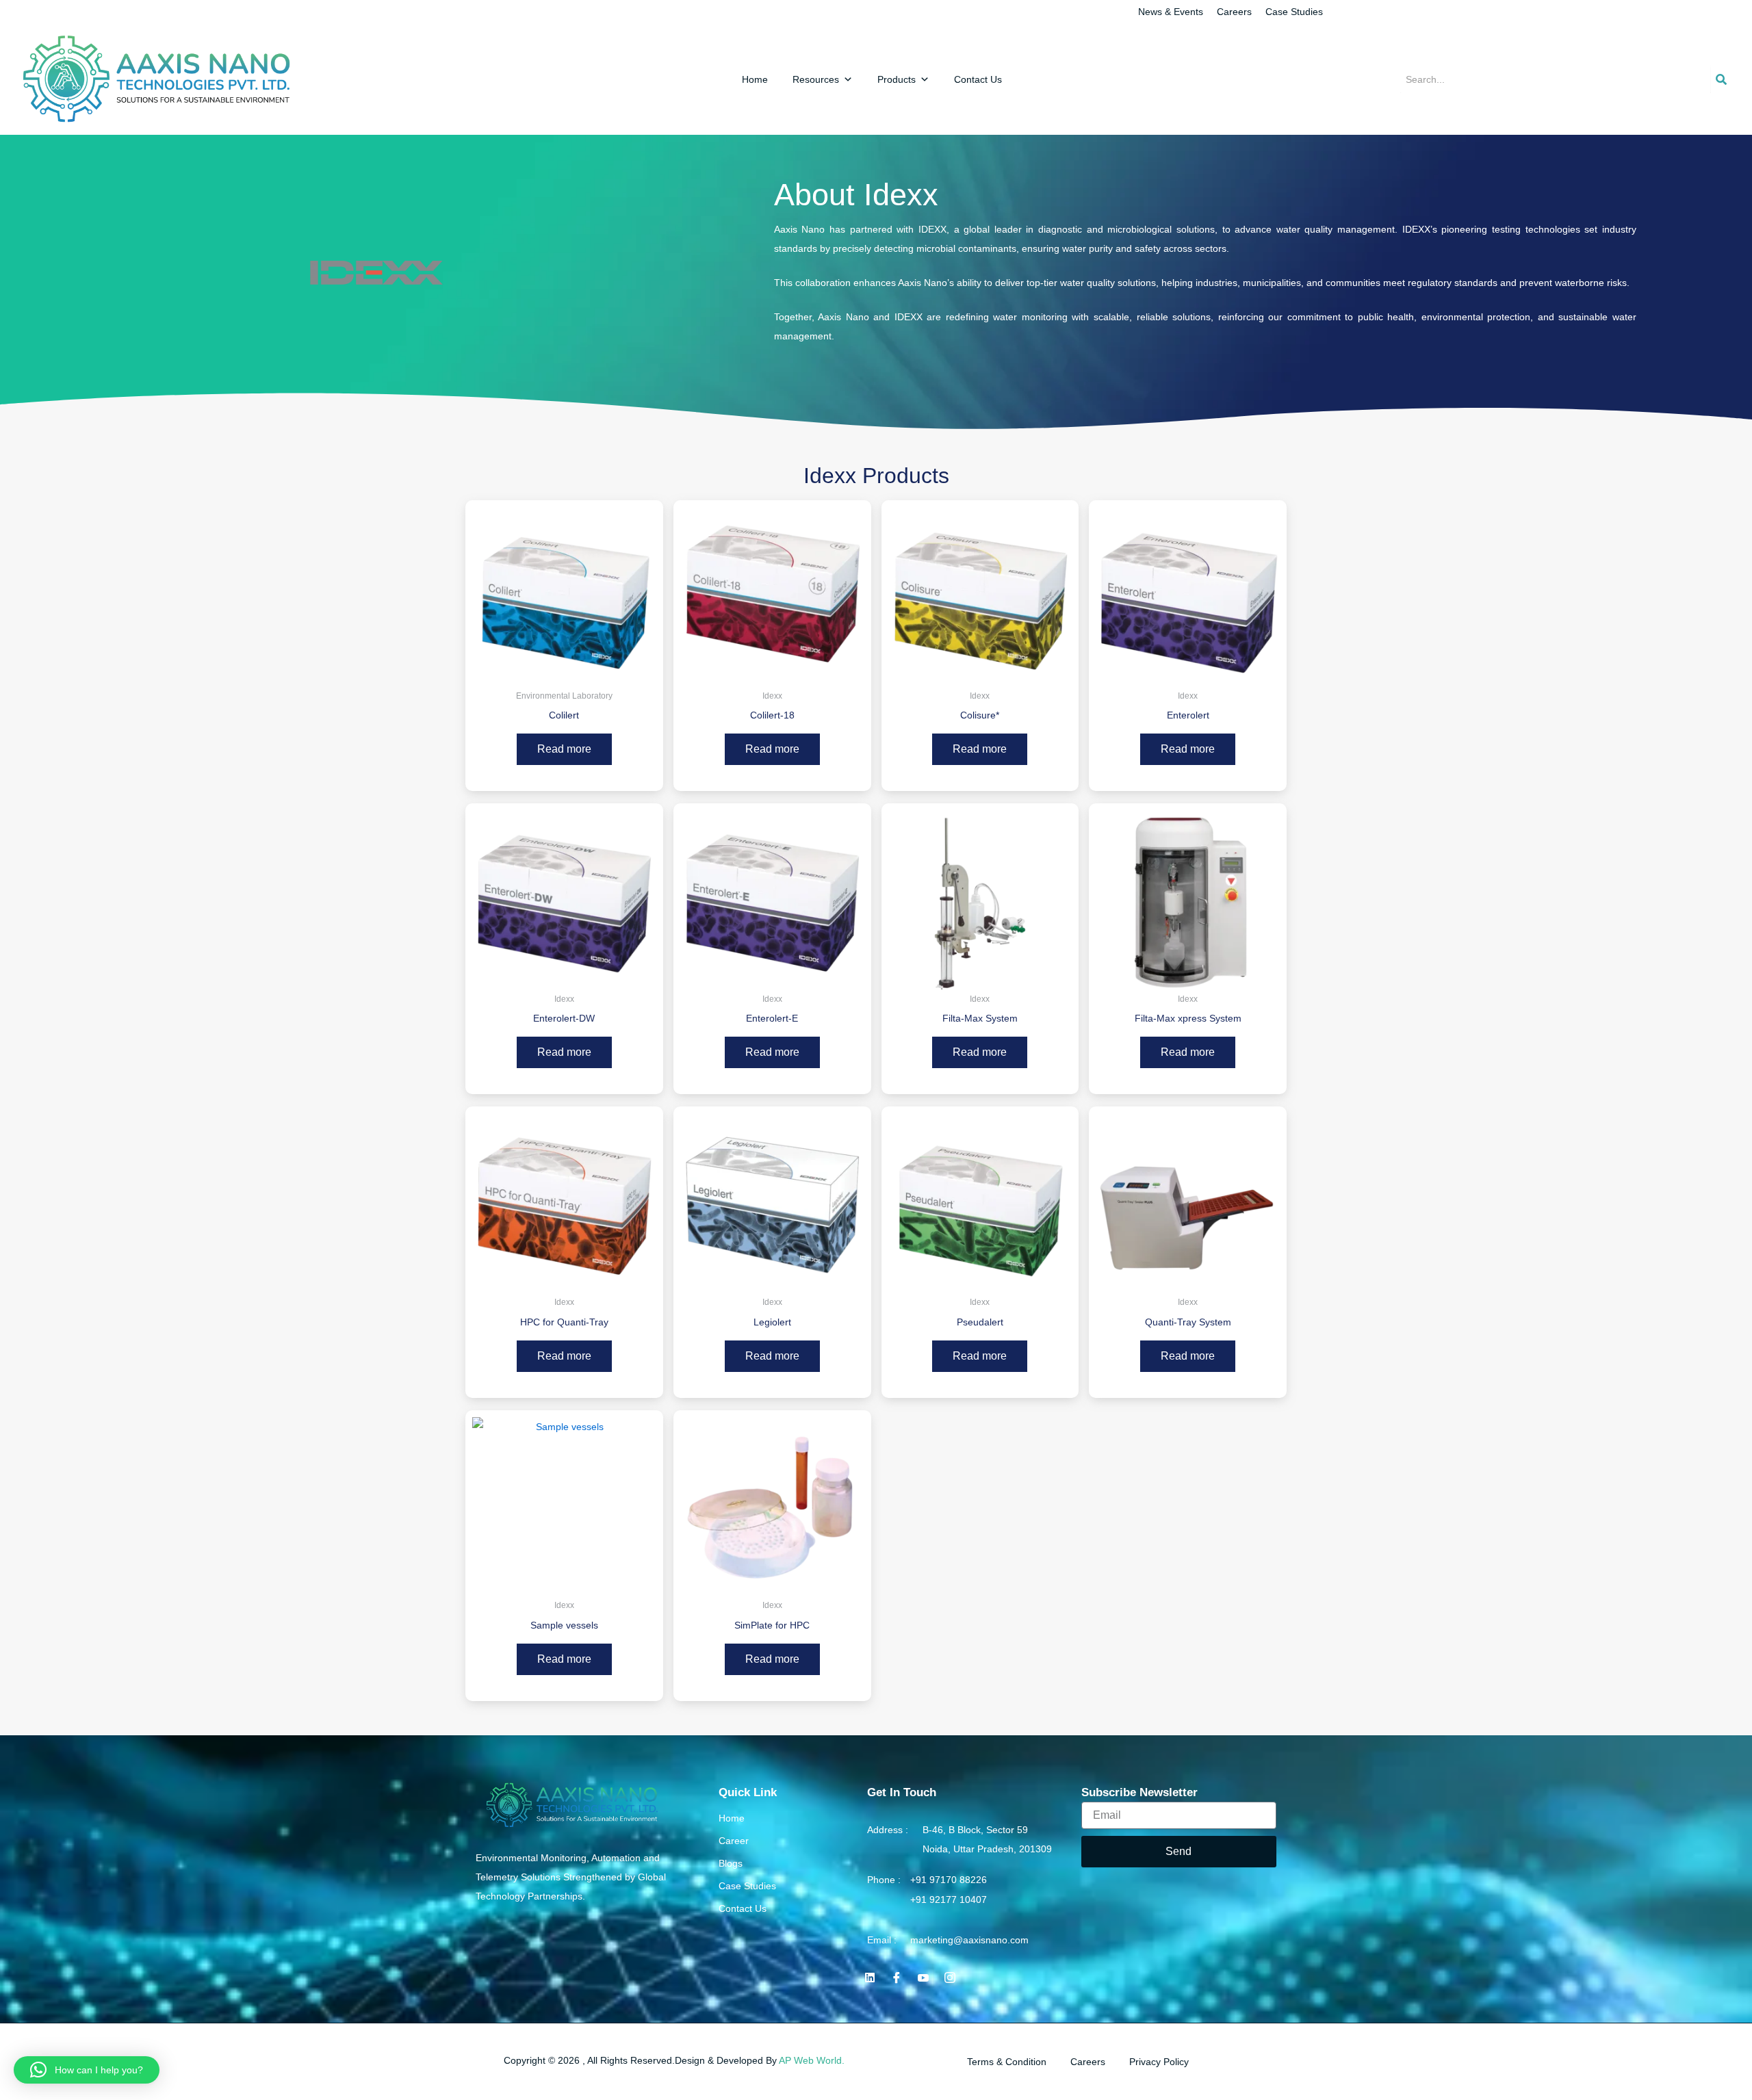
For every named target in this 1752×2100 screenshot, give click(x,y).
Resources (816, 79)
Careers (1234, 12)
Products (897, 79)
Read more (564, 749)
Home (755, 79)
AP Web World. (812, 2060)
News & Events (1171, 12)
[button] (87, 2070)
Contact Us (978, 79)
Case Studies (1294, 12)
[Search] (1721, 79)
